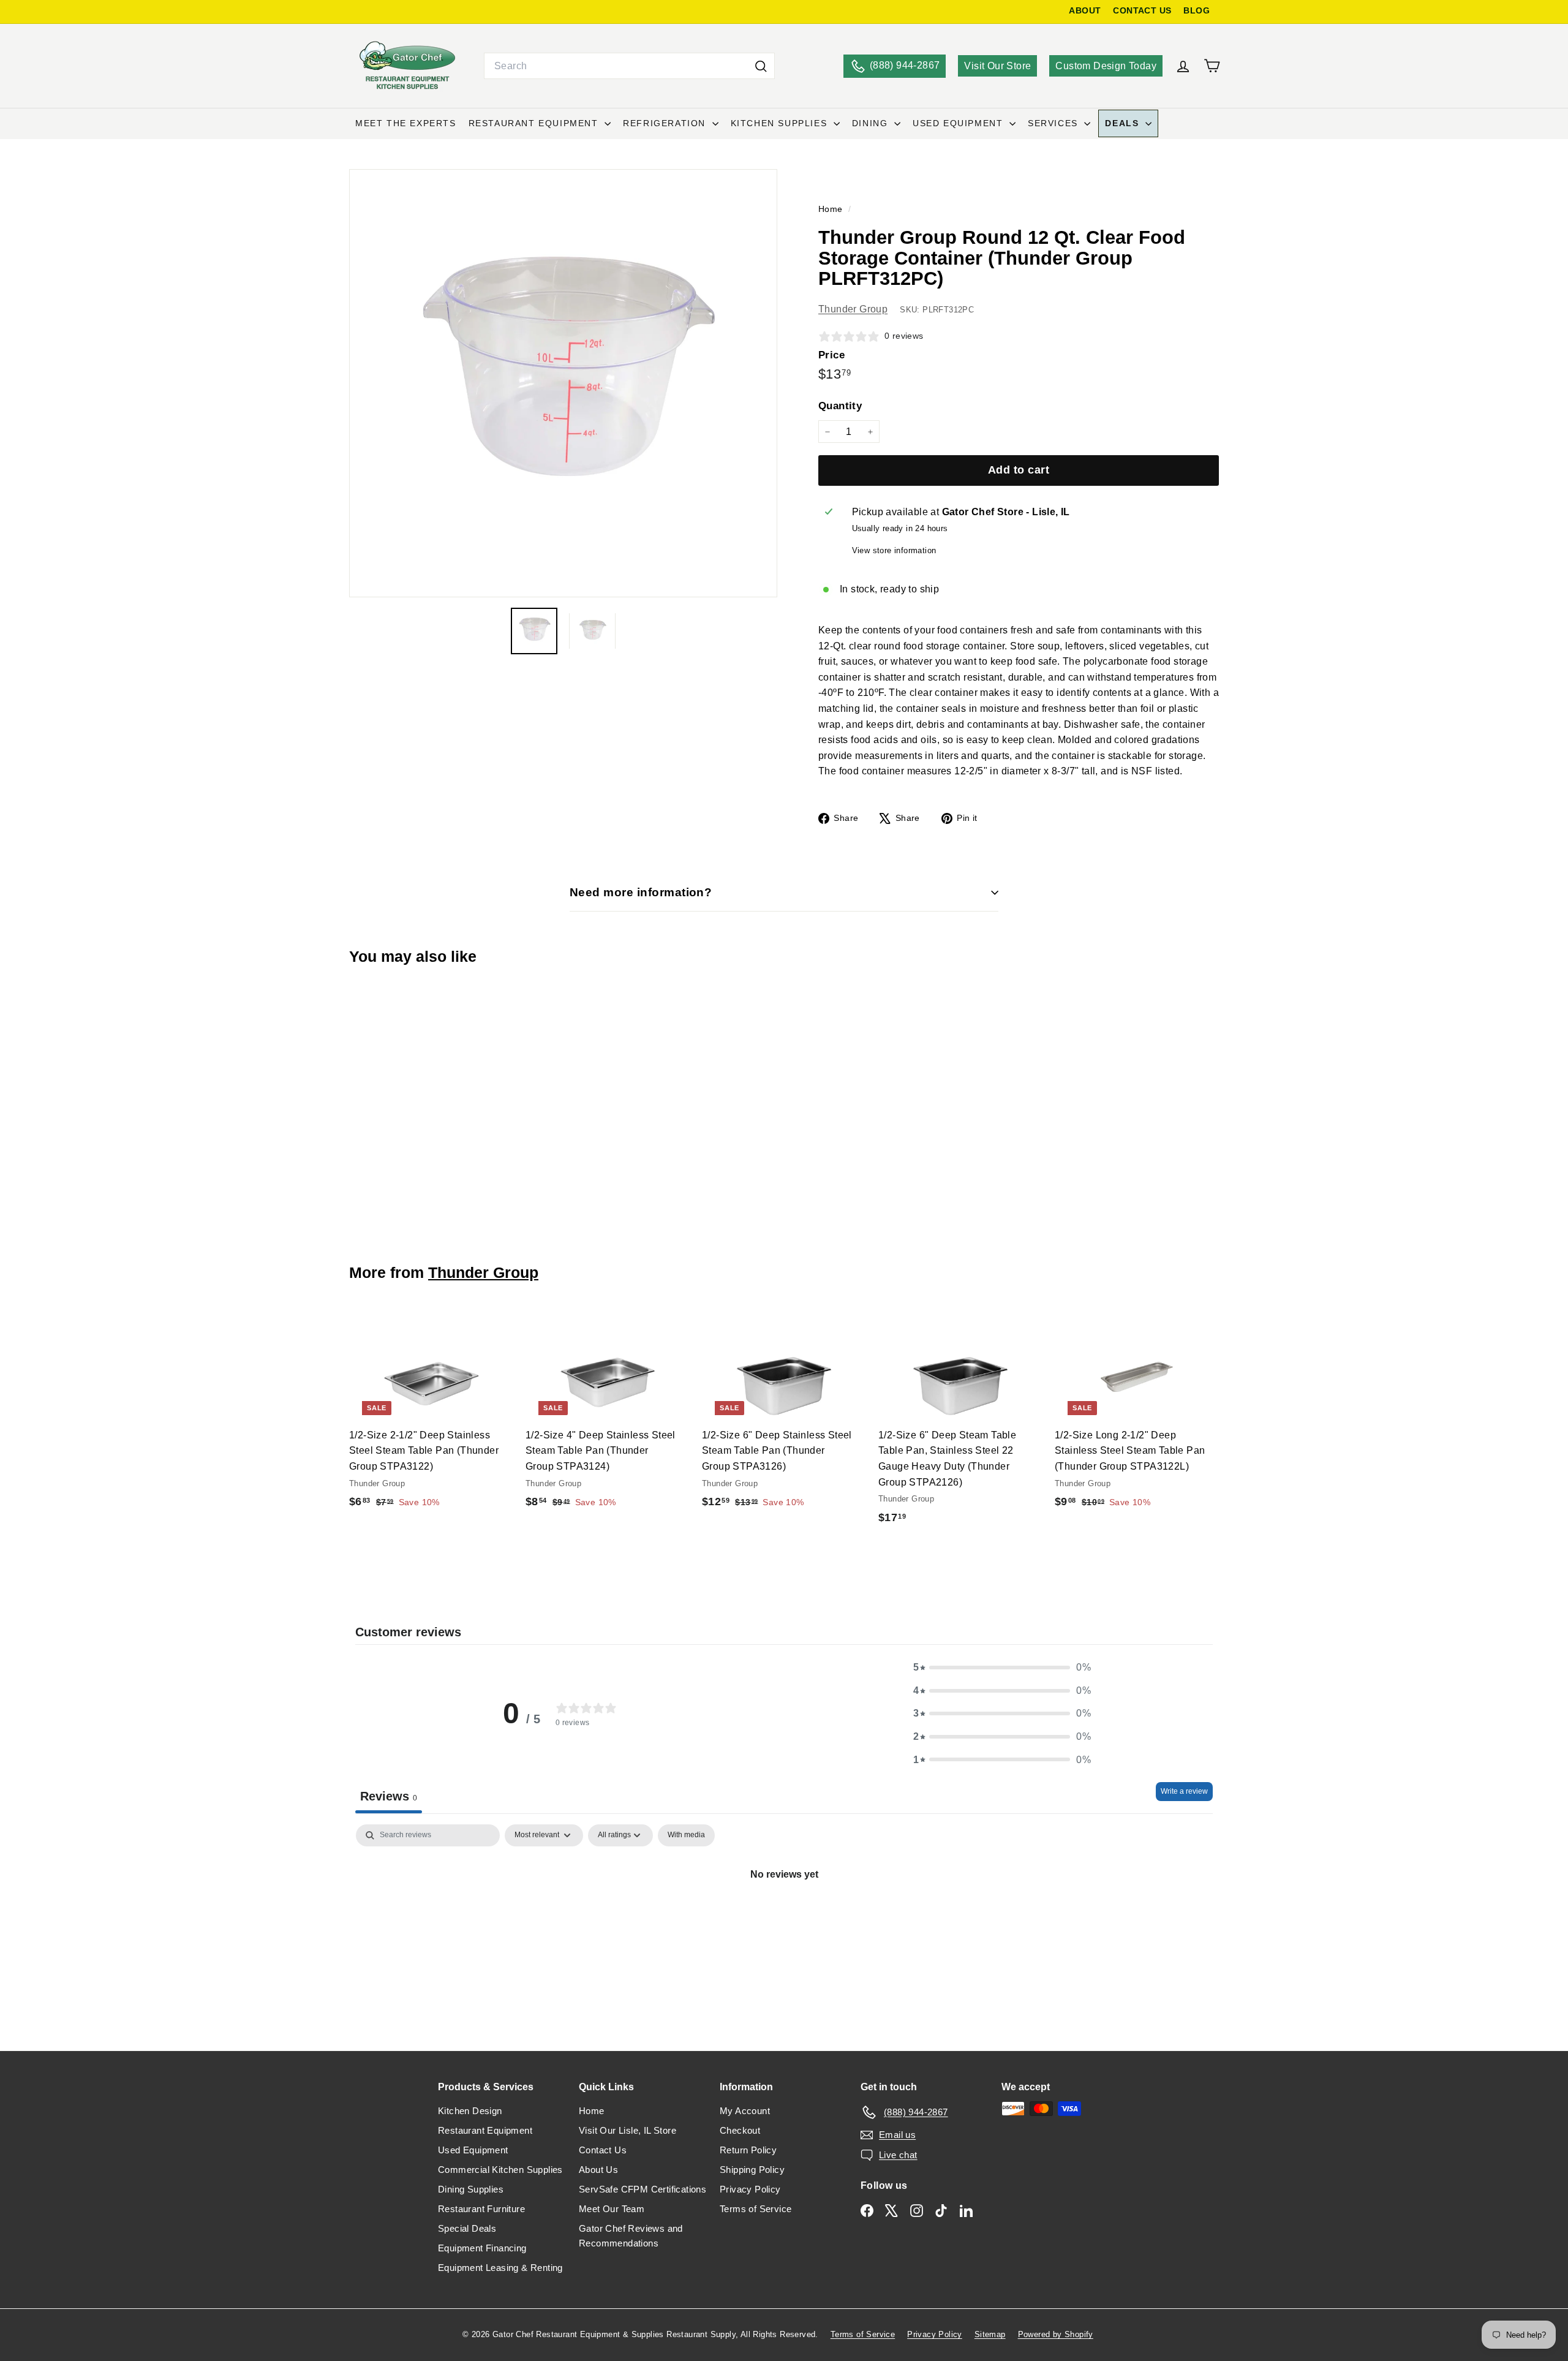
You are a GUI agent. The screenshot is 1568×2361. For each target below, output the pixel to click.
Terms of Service (756, 2209)
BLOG (1197, 11)
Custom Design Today (1106, 66)
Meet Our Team (612, 2209)
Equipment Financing (482, 2248)
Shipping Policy (752, 2170)
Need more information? (641, 892)
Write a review (1184, 1791)
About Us (598, 2170)
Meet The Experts (406, 123)
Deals (1124, 123)
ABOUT (1085, 11)
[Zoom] (563, 383)
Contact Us (603, 2150)
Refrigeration (666, 123)
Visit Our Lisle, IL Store (628, 2130)
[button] (1002, 1668)
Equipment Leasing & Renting (500, 2268)
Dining (872, 123)
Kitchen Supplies (781, 123)
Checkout (740, 2130)
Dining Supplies (471, 2189)
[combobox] (629, 66)
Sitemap (990, 2334)
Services (1054, 123)
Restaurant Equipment (535, 123)
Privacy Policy (750, 2189)
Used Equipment (959, 123)
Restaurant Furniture (481, 2209)
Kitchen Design (470, 2111)
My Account (745, 2111)
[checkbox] (686, 1835)
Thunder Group (853, 309)
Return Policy (748, 2150)
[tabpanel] (784, 1916)
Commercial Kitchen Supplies (500, 2170)
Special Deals (467, 2228)
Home (832, 209)
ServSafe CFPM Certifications (643, 2189)
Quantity (840, 406)
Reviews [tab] (389, 1796)
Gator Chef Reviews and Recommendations (631, 2236)
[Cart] (1212, 66)
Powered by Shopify (1056, 2334)
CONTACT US (1142, 11)
